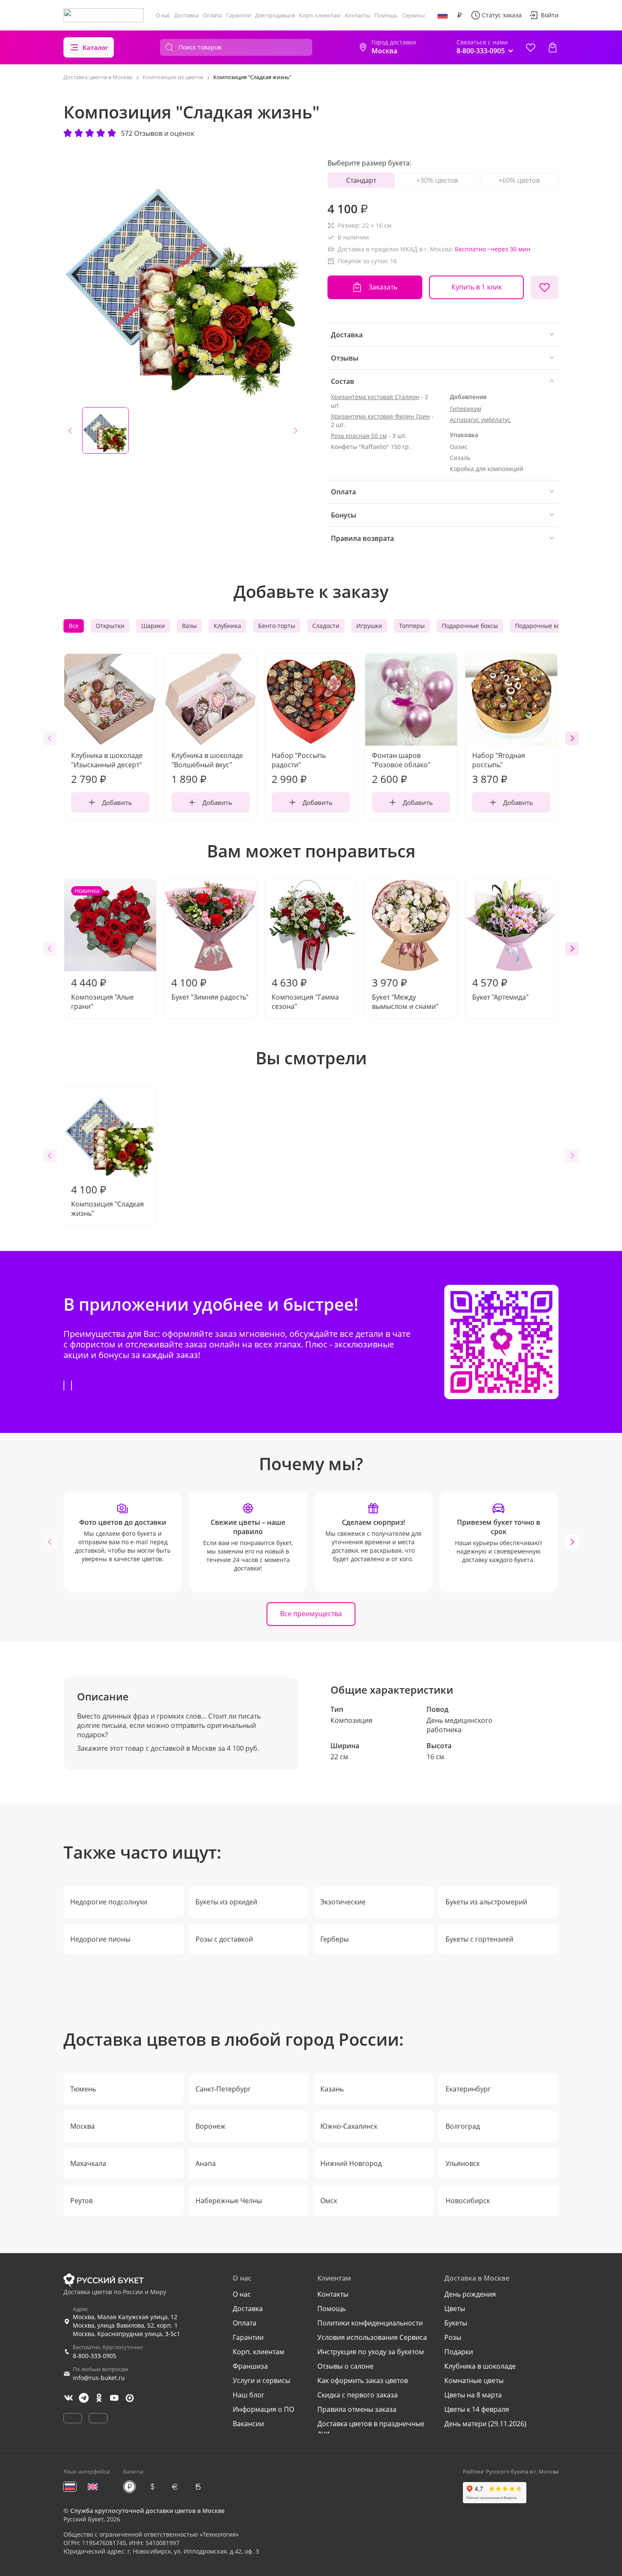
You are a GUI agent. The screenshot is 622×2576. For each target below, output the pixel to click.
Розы (453, 2337)
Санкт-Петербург (223, 2089)
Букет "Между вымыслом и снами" (405, 993)
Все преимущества (311, 1614)
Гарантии (238, 15)
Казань (332, 2089)
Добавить (117, 802)
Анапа (206, 2163)
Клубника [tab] (227, 626)
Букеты (456, 2323)
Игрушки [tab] (369, 626)
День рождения (470, 2294)
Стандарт (361, 180)
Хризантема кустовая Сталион (375, 397)
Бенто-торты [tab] (277, 626)
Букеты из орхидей (226, 1902)
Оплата (212, 15)
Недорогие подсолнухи (109, 1902)
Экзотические (343, 1902)
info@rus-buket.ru (99, 2378)
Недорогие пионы (100, 1939)
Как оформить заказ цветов (363, 2380)
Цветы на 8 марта (473, 2395)
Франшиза (250, 2366)
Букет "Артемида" (500, 989)
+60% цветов (519, 180)
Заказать (383, 287)
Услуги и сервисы (261, 2380)
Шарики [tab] (153, 626)
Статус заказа (502, 15)
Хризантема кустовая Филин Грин (380, 416)
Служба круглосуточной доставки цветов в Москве (147, 2511)
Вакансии (248, 2424)
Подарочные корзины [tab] (547, 626)
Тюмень (83, 2089)
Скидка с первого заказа (358, 2395)
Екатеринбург (468, 2089)
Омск (329, 2201)
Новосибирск (468, 2201)
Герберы (334, 1939)
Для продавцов (275, 15)
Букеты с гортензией (479, 1939)
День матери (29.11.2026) (485, 2424)
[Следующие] (572, 738)
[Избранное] (531, 47)
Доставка (186, 15)
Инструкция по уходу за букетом (371, 2352)
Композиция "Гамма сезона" (305, 993)
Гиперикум (465, 409)
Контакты (358, 15)
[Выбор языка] (443, 15)
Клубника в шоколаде (480, 2366)
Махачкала (88, 2163)
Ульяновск (463, 2163)
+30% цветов (437, 180)
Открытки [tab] (110, 626)
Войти (550, 15)
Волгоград (463, 2126)
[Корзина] (553, 47)
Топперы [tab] (412, 626)
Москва (83, 2126)
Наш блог (249, 2395)
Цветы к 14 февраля (477, 2409)
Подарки (459, 2352)
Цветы (455, 2309)
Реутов (81, 2201)
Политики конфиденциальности (370, 2323)
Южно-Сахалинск (349, 2126)
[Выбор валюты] (460, 15)
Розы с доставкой (224, 1939)
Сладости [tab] (326, 626)
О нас (163, 15)
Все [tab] (74, 626)
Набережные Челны (229, 2201)
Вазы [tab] (189, 626)
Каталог (95, 47)
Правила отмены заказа (357, 2409)
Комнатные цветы (474, 2380)
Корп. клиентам (320, 15)
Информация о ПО (263, 2409)
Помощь (386, 15)
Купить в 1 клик (477, 287)
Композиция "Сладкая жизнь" (107, 1200)
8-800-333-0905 (95, 2356)
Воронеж (211, 2126)
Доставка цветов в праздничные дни (371, 2428)
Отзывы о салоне (345, 2366)
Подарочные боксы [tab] (470, 626)
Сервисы (413, 15)
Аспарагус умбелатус (480, 420)
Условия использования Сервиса (372, 2337)
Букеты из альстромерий (486, 1902)
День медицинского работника (460, 1725)
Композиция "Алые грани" (102, 949)
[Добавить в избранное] (545, 287)
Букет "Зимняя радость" (210, 989)
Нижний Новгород (351, 2163)
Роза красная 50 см (359, 436)
